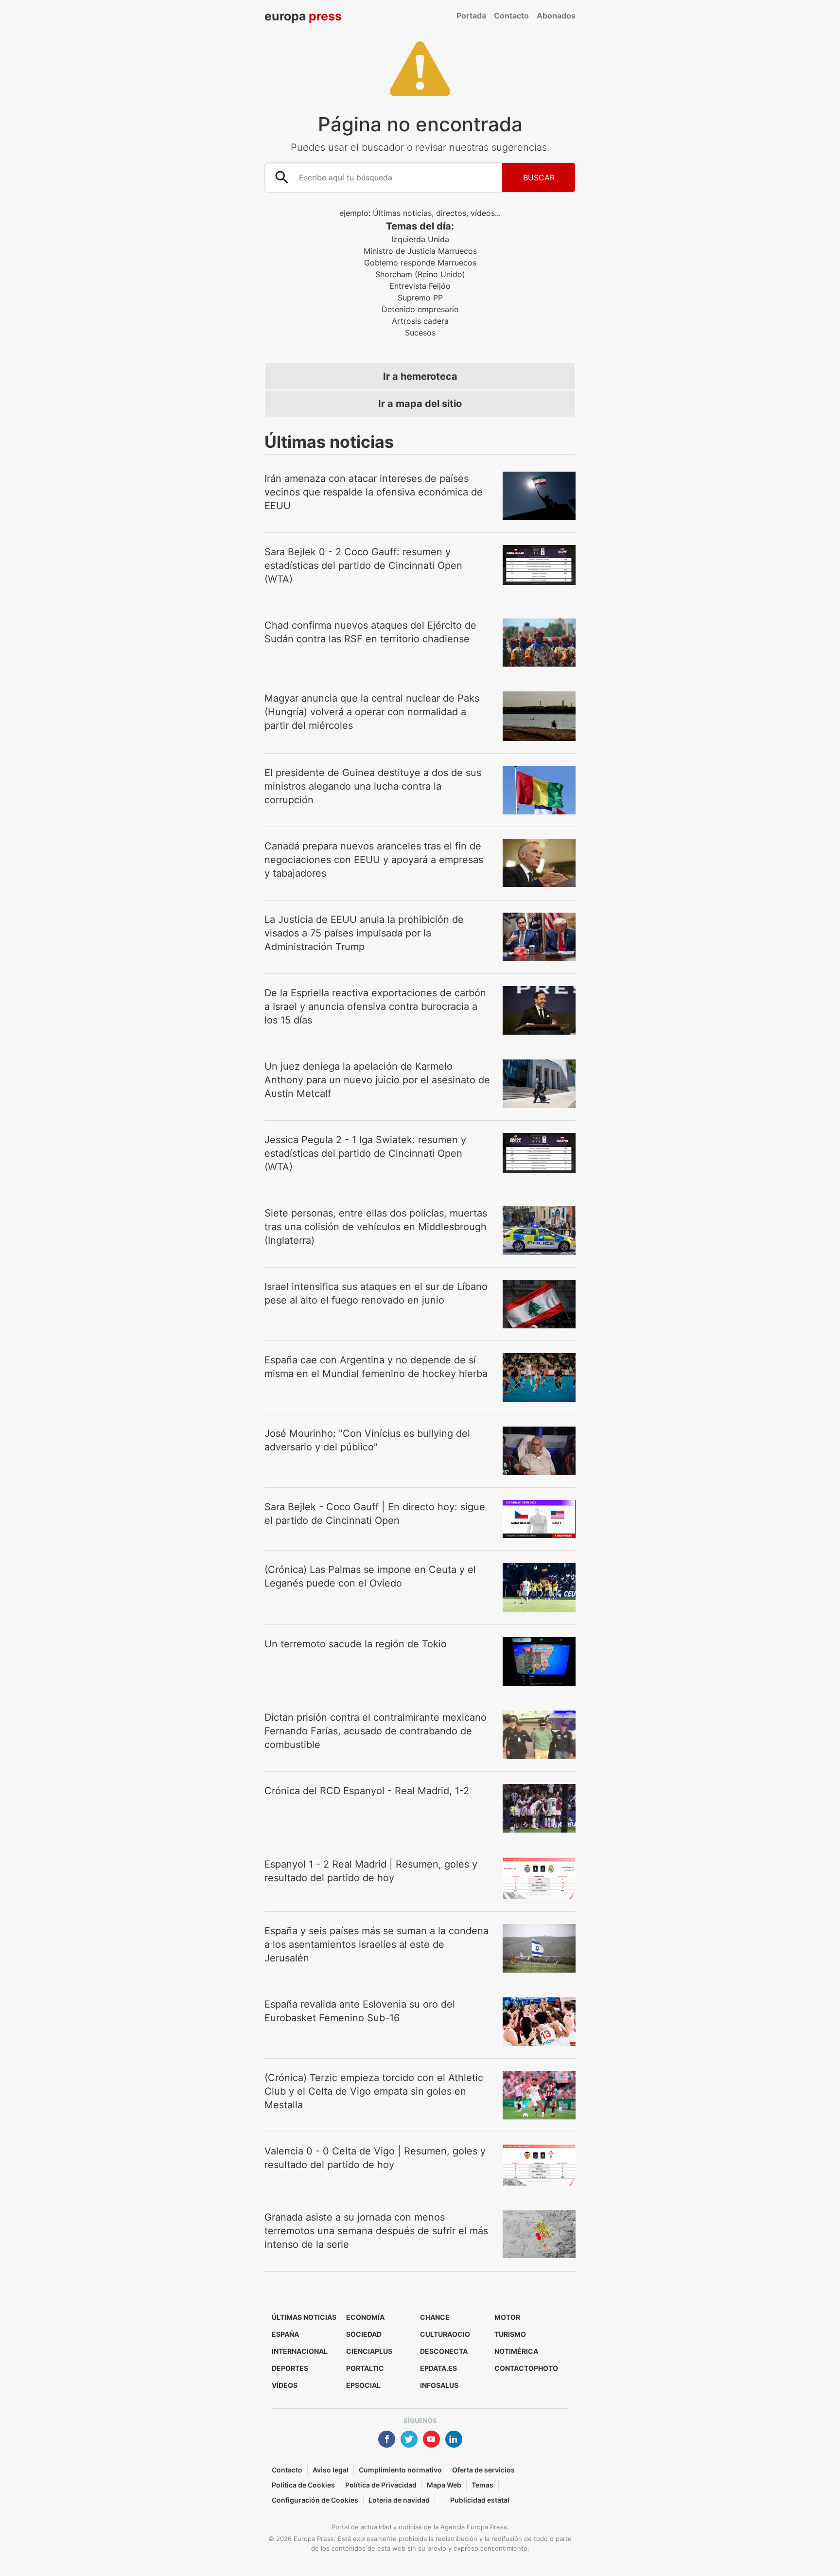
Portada (471, 16)
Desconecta (444, 2351)
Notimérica (516, 2351)
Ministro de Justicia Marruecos (420, 251)
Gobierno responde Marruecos (420, 263)
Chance (435, 2317)
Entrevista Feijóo (420, 286)
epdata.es (438, 2368)
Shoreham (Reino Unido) (420, 274)
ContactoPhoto (526, 2368)
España (285, 2334)
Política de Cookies (303, 2485)
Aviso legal (331, 2470)
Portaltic (365, 2368)
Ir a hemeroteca (420, 376)
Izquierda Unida (420, 239)
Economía (365, 2317)
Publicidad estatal (480, 2500)
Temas (482, 2485)
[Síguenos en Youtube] (431, 2440)
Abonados (556, 16)
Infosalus (439, 2385)
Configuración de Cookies (315, 2500)
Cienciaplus (369, 2351)
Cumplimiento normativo (400, 2470)
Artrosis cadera (420, 321)
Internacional (300, 2351)
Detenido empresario (420, 309)
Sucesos (420, 333)
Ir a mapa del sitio (420, 404)
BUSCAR (539, 177)
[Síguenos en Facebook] (387, 2440)
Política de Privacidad (381, 2485)
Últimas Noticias (304, 2317)
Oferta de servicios (483, 2470)
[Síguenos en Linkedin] (454, 2440)
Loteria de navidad (399, 2500)
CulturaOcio (445, 2334)
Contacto (511, 16)
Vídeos (285, 2385)
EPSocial (363, 2385)
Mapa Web (444, 2485)
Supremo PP (420, 298)
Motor (507, 2317)
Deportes (290, 2368)
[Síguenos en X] (409, 2440)
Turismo (510, 2334)
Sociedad (364, 2334)
